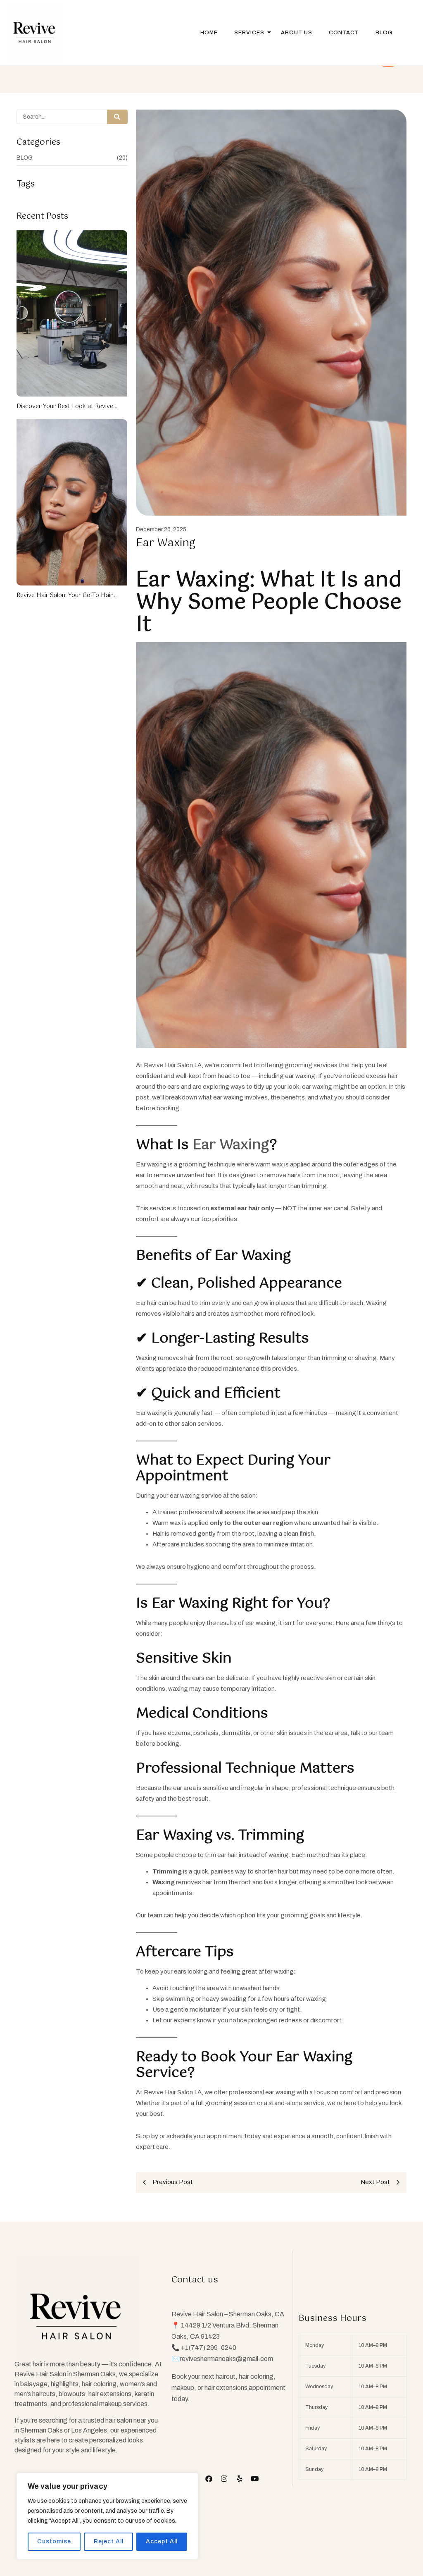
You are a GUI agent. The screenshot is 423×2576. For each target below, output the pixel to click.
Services (249, 33)
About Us (297, 33)
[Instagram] (224, 2479)
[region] (107, 2516)
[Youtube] (255, 2479)
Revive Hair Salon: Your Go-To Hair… (67, 595)
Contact (344, 33)
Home (209, 33)
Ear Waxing (231, 1145)
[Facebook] (209, 2479)
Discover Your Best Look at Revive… (67, 406)
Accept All (162, 2541)
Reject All (109, 2541)
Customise (54, 2541)
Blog (384, 33)
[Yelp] (239, 2479)
